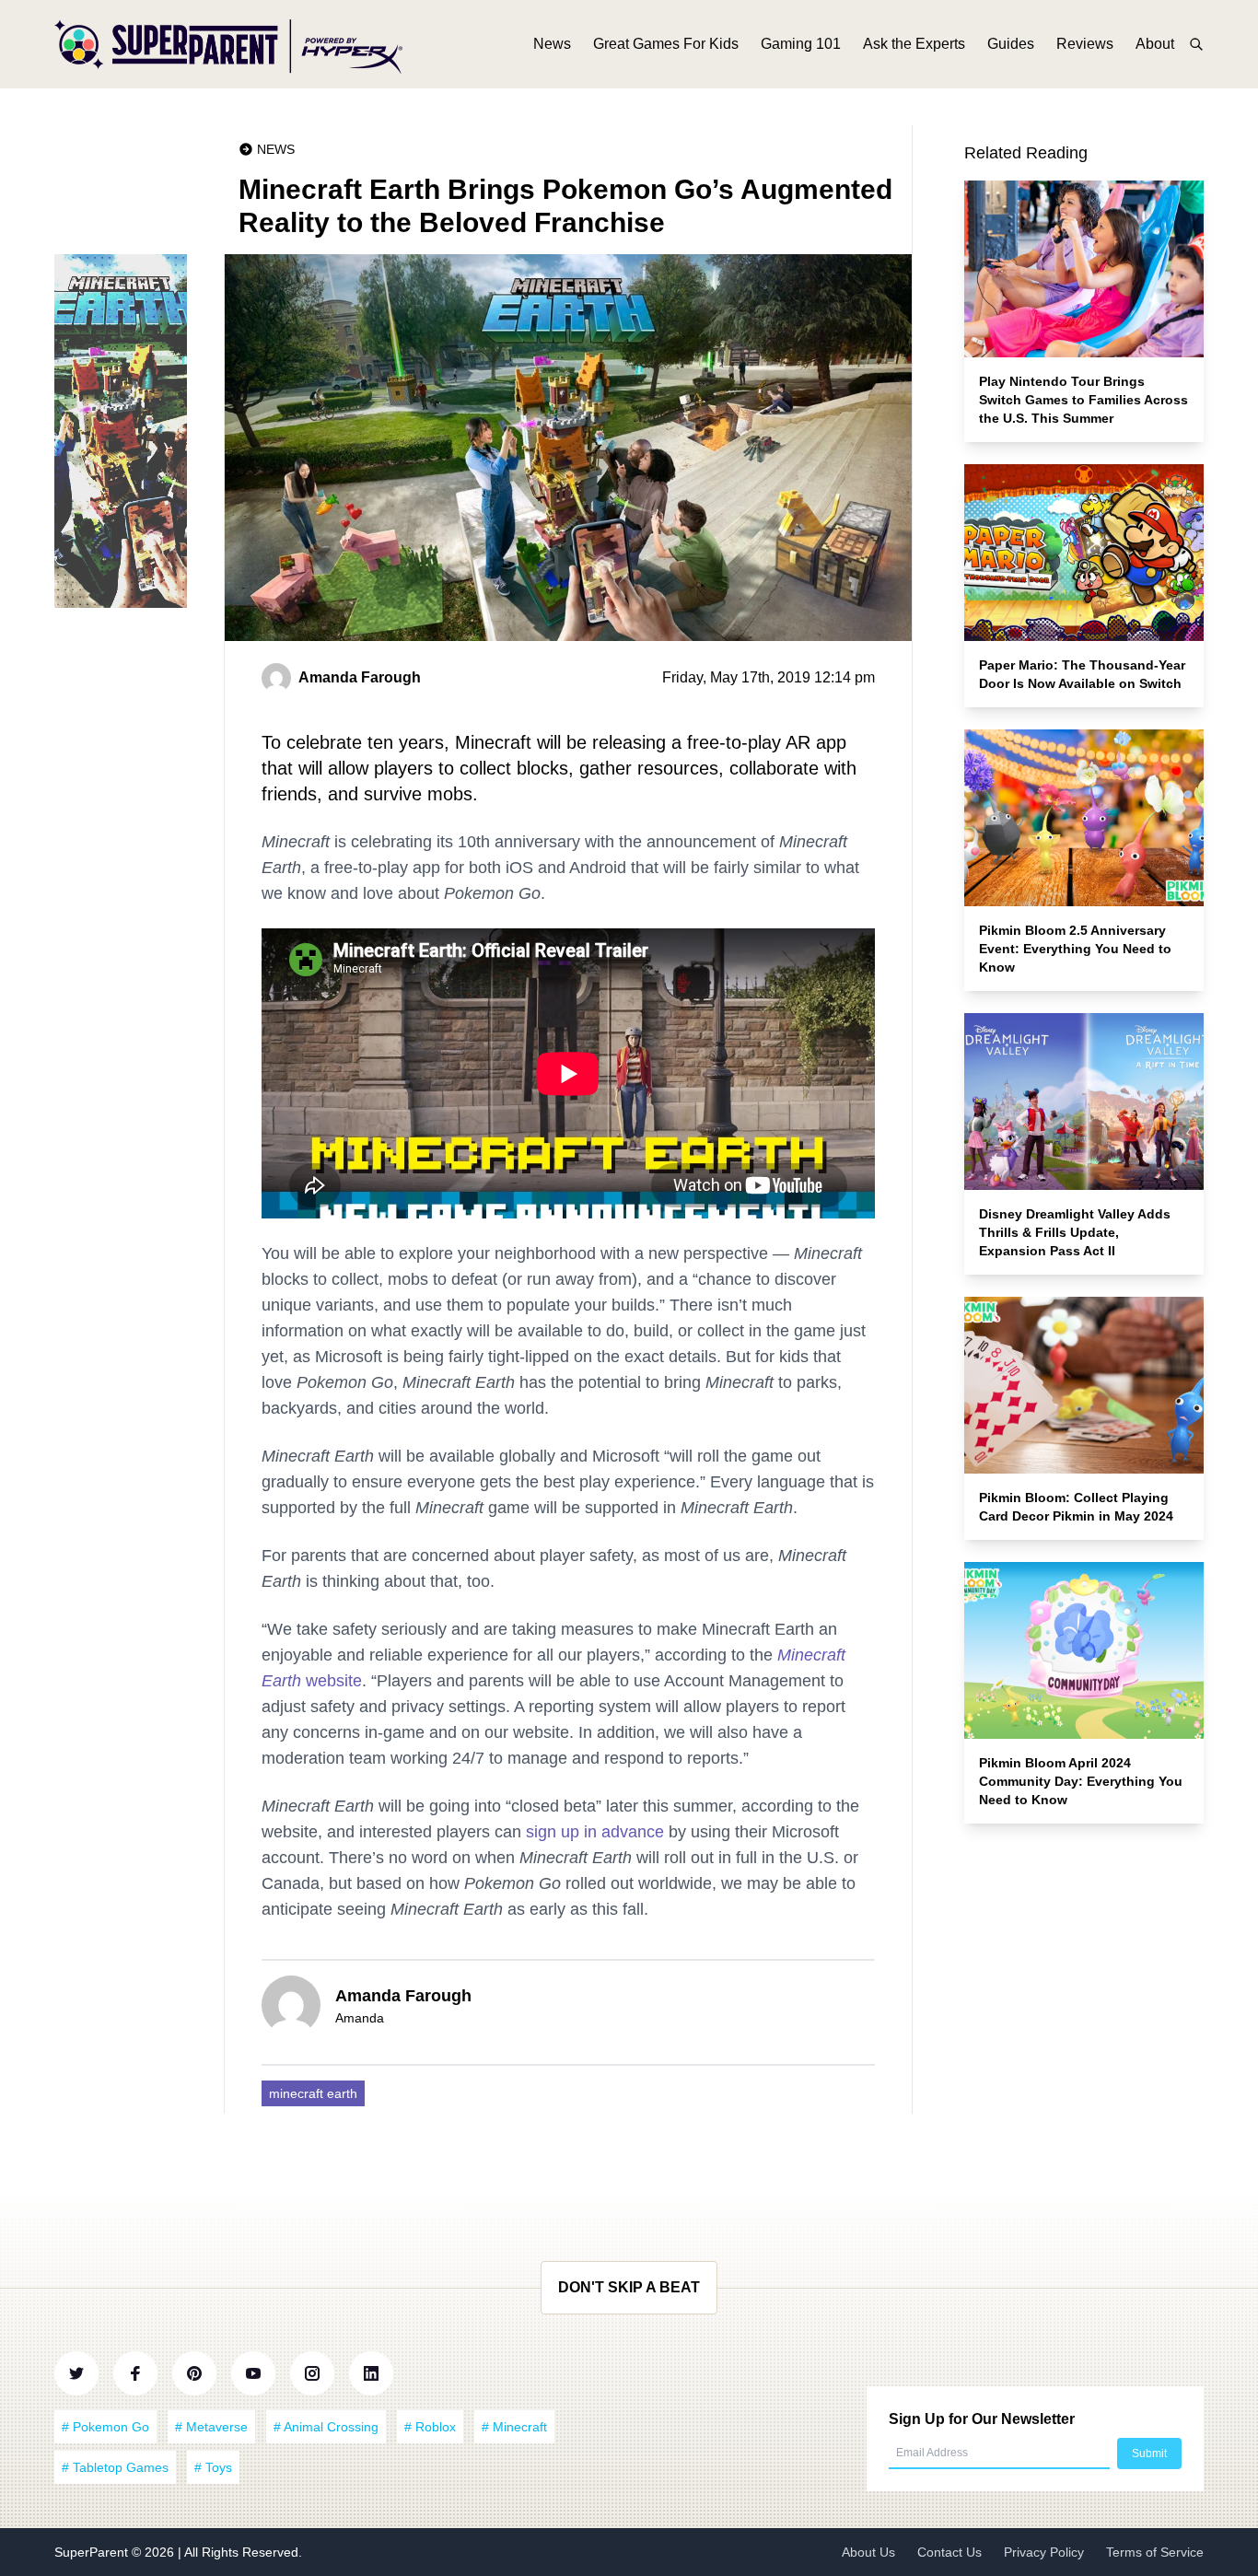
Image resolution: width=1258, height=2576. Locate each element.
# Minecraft (514, 2427)
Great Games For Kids (666, 44)
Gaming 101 (801, 44)
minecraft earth (313, 2093)
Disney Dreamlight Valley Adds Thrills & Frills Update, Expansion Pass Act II (1075, 1232)
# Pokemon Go (105, 2427)
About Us (868, 2552)
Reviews (1085, 44)
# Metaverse (211, 2427)
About (1155, 44)
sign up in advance (595, 1832)
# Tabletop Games (115, 2467)
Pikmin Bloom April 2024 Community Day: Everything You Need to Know (1081, 1781)
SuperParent (93, 2552)
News (552, 44)
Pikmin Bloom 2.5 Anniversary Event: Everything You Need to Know (1075, 949)
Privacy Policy (1044, 2552)
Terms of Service (1155, 2552)
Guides (1011, 44)
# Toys (213, 2467)
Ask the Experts (914, 44)
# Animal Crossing (326, 2427)
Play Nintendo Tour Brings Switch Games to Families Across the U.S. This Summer (1083, 400)
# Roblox (430, 2427)
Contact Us (949, 2552)
